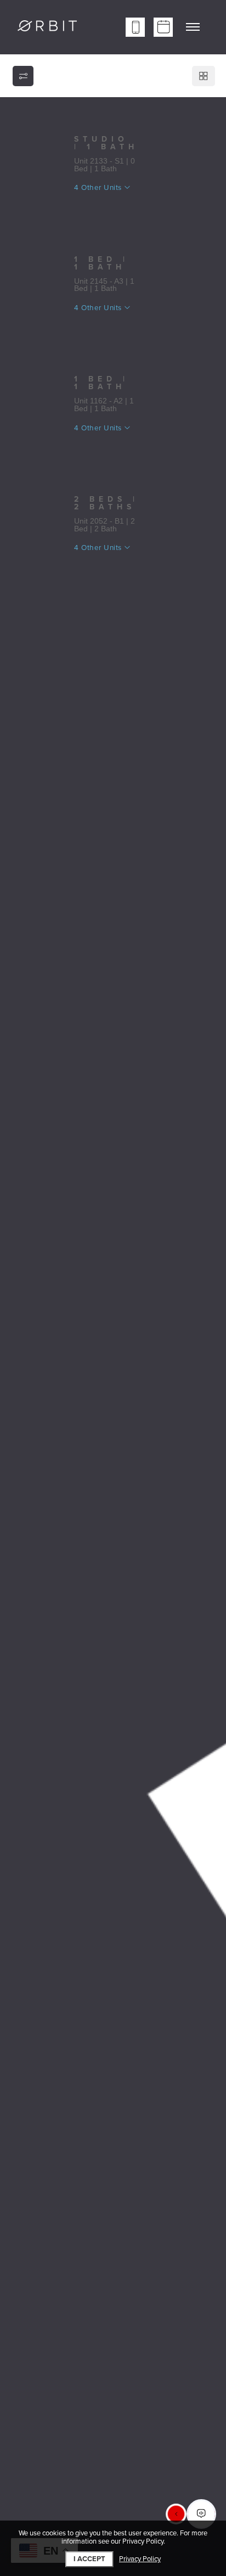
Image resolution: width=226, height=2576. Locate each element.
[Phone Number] (135, 27)
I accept (89, 2559)
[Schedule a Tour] (163, 27)
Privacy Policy (140, 2559)
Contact (152, 210)
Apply (98, 210)
